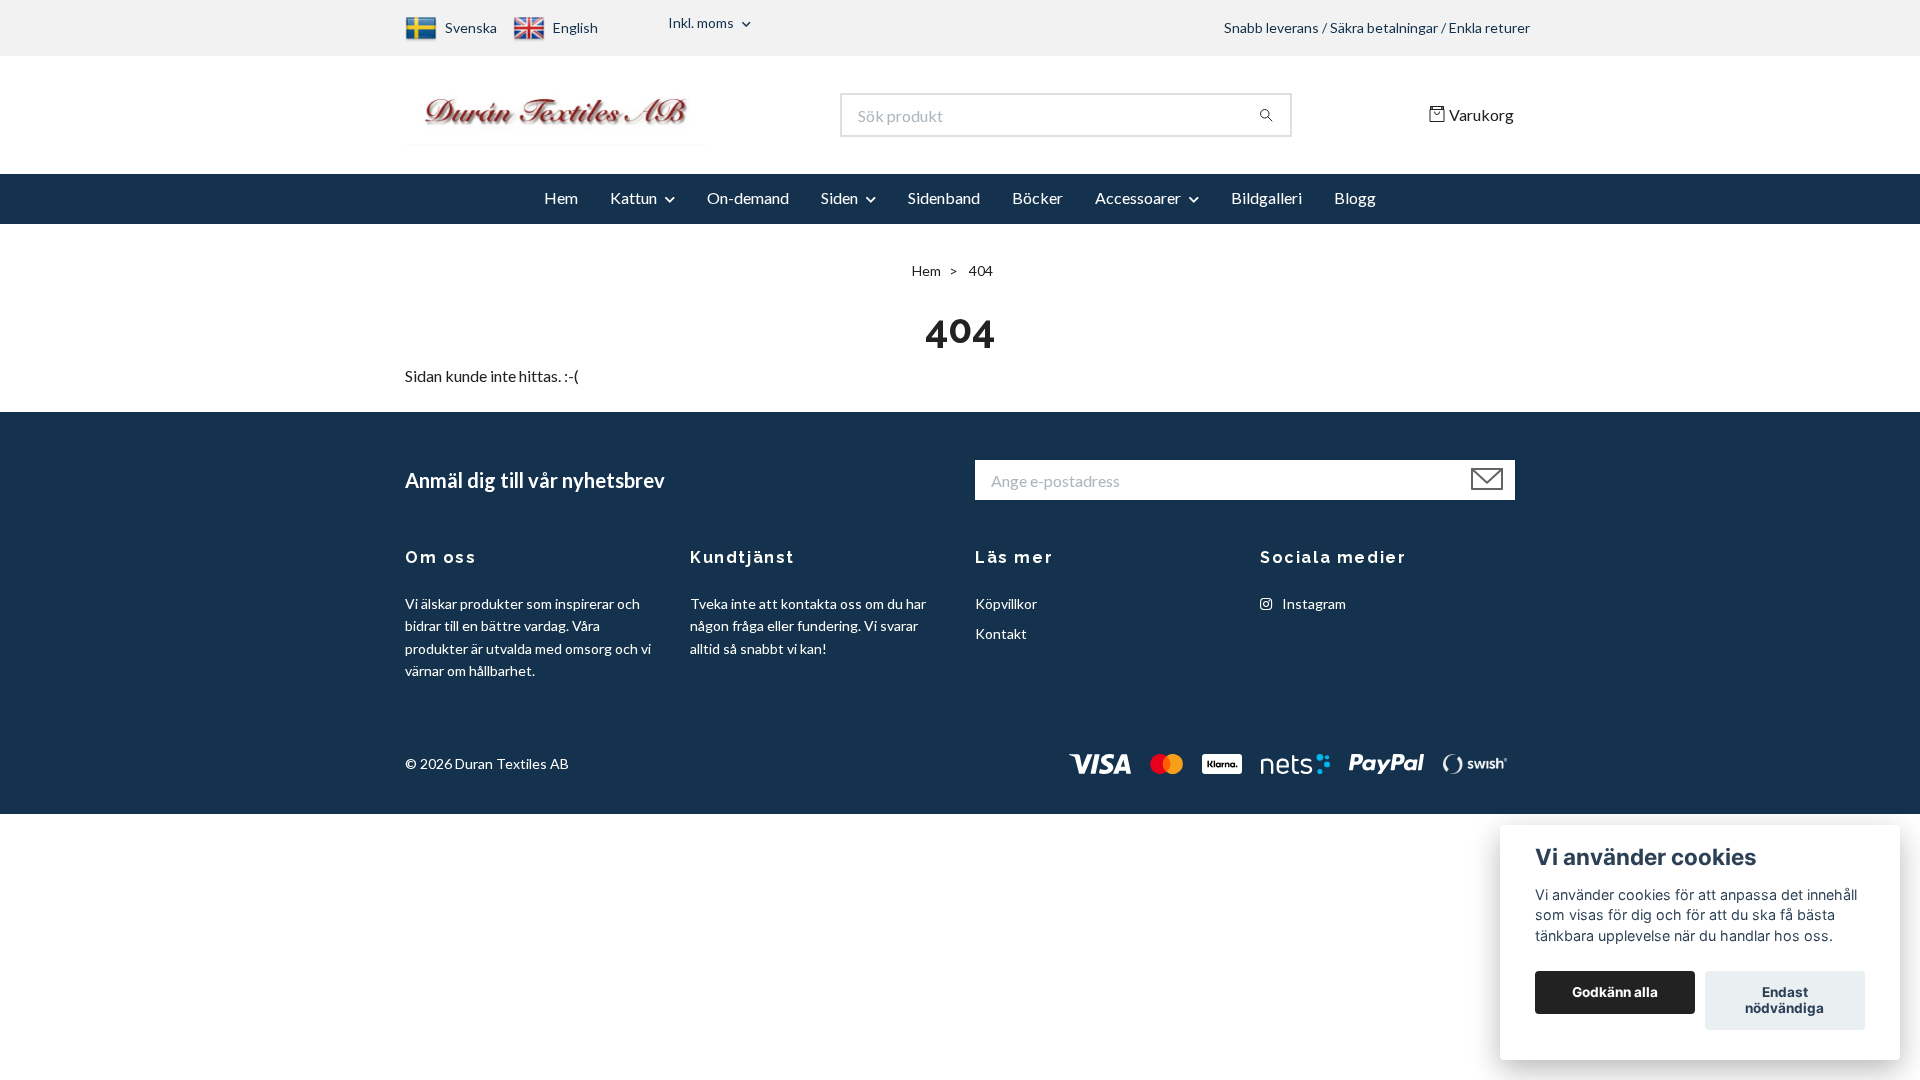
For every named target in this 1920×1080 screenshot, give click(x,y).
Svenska (471, 27)
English (575, 27)
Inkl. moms (702, 22)
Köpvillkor (1006, 612)
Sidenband (944, 207)
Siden (839, 207)
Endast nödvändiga (1784, 1001)
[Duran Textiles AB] (683, 120)
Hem (561, 207)
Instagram (1312, 612)
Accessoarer (1138, 207)
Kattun (633, 207)
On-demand (748, 207)
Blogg (1355, 207)
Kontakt (1001, 643)
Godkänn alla (1615, 993)
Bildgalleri (1266, 207)
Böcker (1037, 207)
